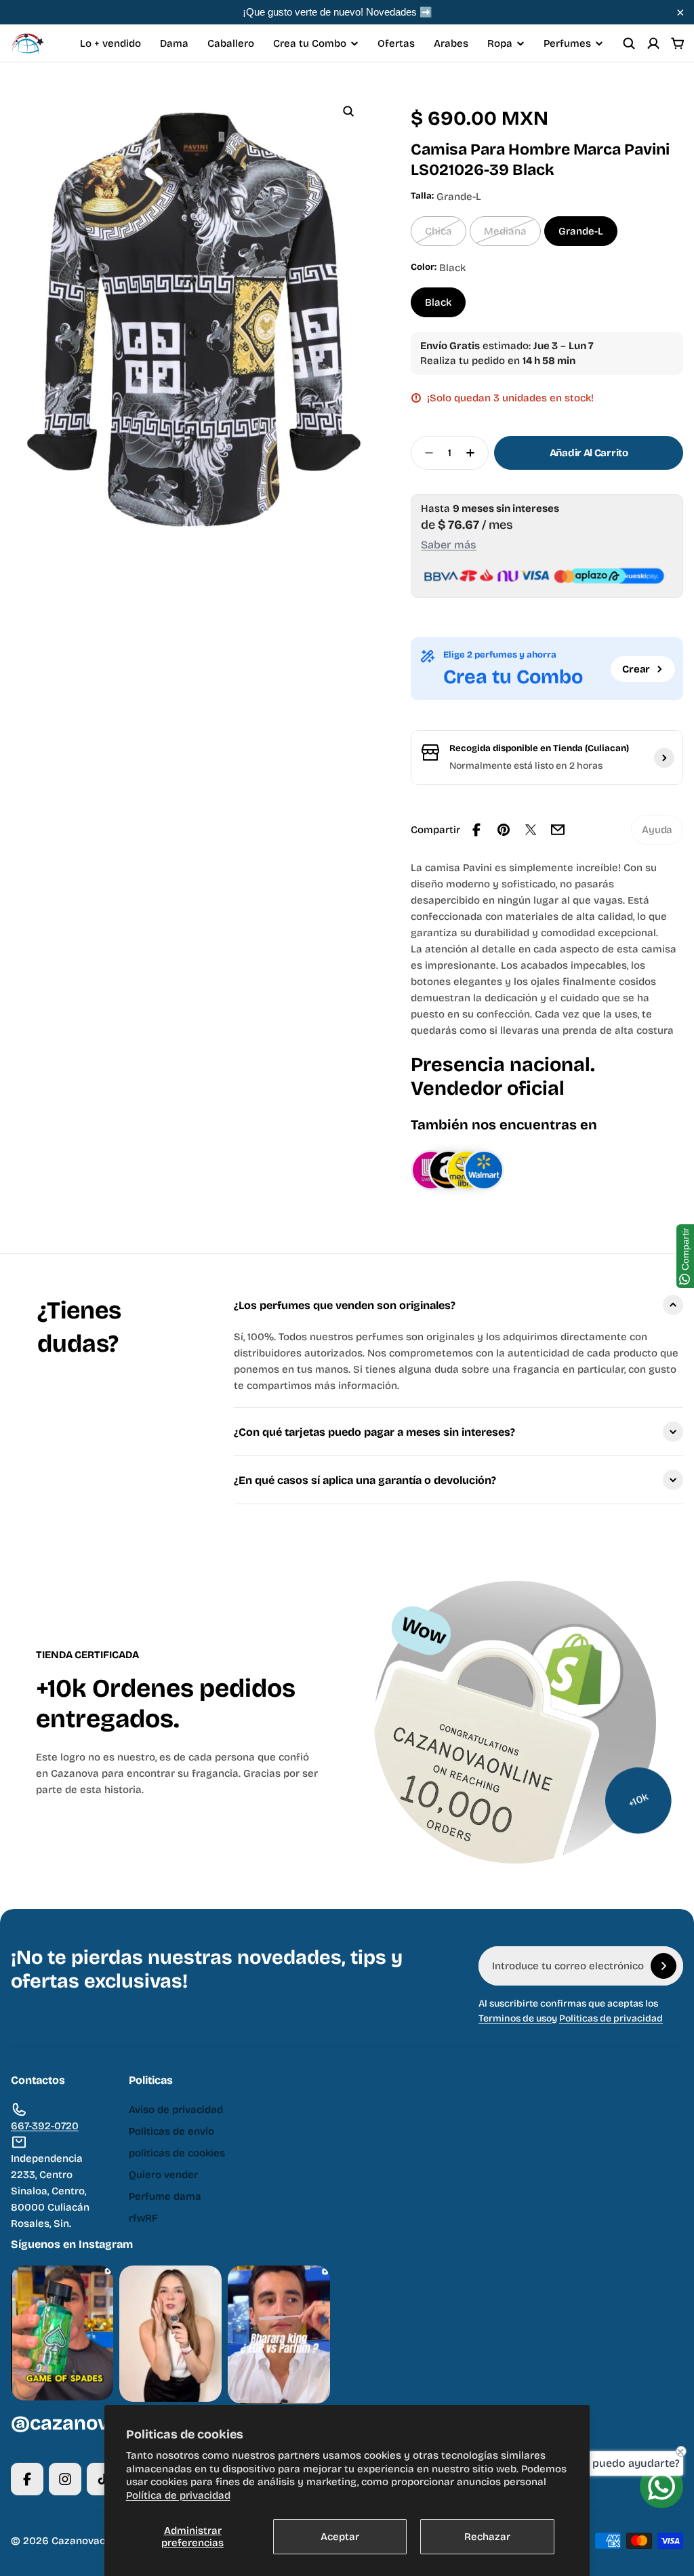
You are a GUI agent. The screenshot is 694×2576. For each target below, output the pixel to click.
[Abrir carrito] (678, 43)
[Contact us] (661, 2487)
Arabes (451, 43)
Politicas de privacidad (611, 2018)
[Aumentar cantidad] (474, 453)
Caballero (231, 43)
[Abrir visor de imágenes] (348, 111)
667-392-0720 (45, 2126)
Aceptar (340, 2537)
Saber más (449, 545)
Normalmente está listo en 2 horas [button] (526, 766)
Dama (174, 43)
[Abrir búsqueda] (629, 43)
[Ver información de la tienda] (664, 758)
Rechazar (487, 2537)
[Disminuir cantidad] (425, 453)
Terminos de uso (515, 2018)
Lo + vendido (110, 43)
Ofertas (396, 43)
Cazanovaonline (90, 2541)
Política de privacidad (178, 2495)
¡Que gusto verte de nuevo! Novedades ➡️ (338, 12)
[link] (657, 830)
